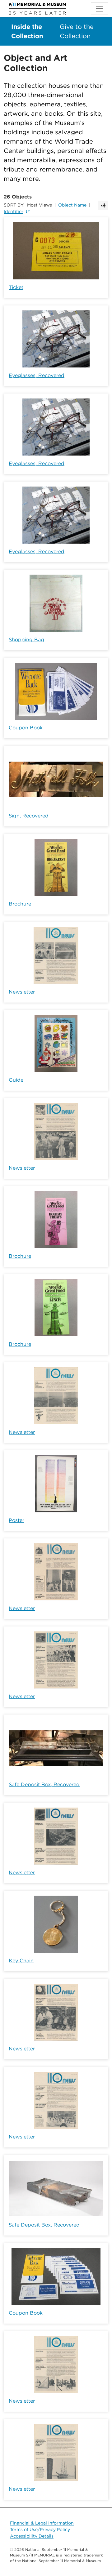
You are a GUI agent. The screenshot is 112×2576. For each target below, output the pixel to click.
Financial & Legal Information (42, 2523)
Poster (16, 1520)
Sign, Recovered (29, 816)
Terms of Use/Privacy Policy (40, 2529)
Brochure (20, 904)
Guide (16, 1080)
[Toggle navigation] (100, 9)
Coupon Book (26, 728)
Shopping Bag (26, 640)
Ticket (16, 287)
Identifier (14, 211)
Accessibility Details (32, 2536)
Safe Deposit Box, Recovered (44, 1784)
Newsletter (22, 992)
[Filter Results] (103, 205)
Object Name (72, 205)
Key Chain (21, 1961)
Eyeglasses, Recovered (37, 375)
